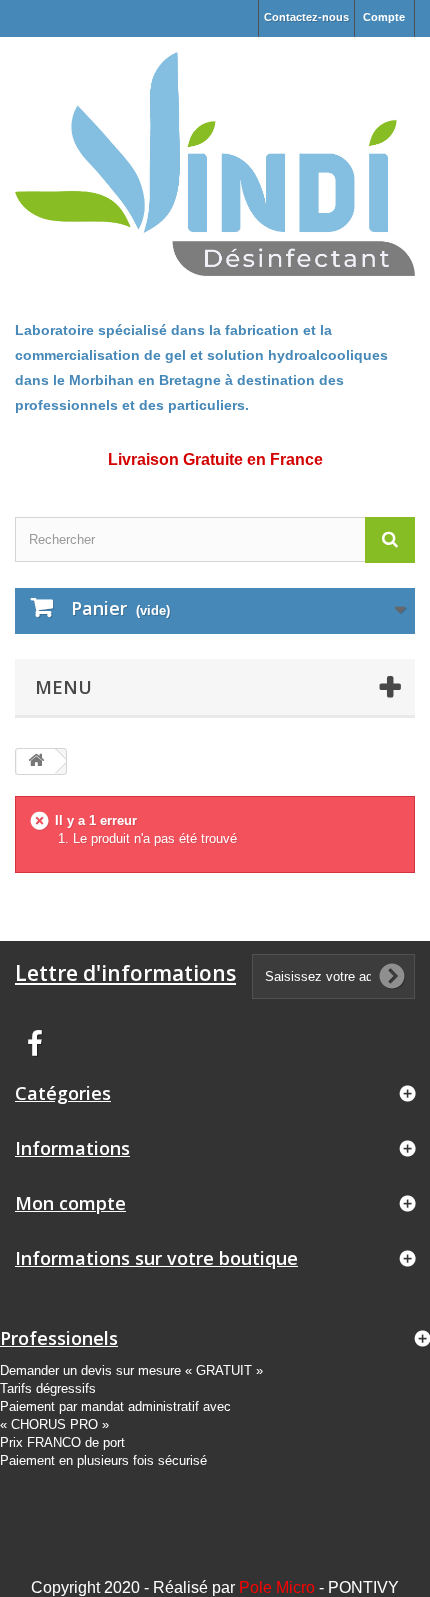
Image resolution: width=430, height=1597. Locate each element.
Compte (384, 17)
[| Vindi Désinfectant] (215, 164)
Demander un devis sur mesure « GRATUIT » (131, 1370)
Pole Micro (277, 1587)
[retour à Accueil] (36, 761)
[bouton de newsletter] (392, 976)
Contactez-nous (306, 17)
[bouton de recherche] (390, 539)
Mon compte (70, 1203)
